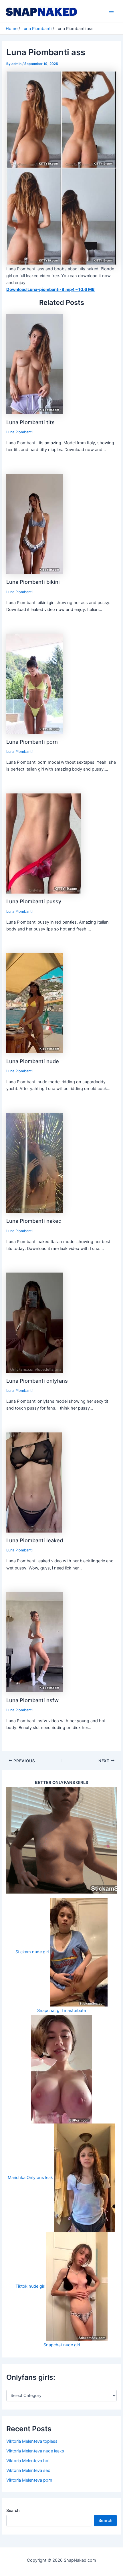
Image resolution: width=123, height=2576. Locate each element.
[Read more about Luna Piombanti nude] (34, 1003)
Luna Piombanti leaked (35, 1540)
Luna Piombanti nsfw (32, 1700)
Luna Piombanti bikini (33, 582)
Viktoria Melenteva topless (32, 2441)
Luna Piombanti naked (34, 1221)
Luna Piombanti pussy (34, 901)
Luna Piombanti (19, 432)
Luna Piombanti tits (30, 422)
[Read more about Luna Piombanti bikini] (34, 524)
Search (13, 2510)
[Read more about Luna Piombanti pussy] (44, 843)
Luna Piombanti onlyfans (37, 1381)
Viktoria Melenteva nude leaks (35, 2451)
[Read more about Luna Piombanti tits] (34, 364)
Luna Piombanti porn (32, 742)
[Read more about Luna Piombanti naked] (35, 1163)
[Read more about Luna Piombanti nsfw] (34, 1642)
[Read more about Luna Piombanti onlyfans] (34, 1322)
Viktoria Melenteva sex (28, 2470)
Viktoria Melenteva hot (28, 2461)
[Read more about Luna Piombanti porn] (34, 683)
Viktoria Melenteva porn (29, 2480)
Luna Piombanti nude (33, 1061)
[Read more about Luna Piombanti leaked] (34, 1482)
